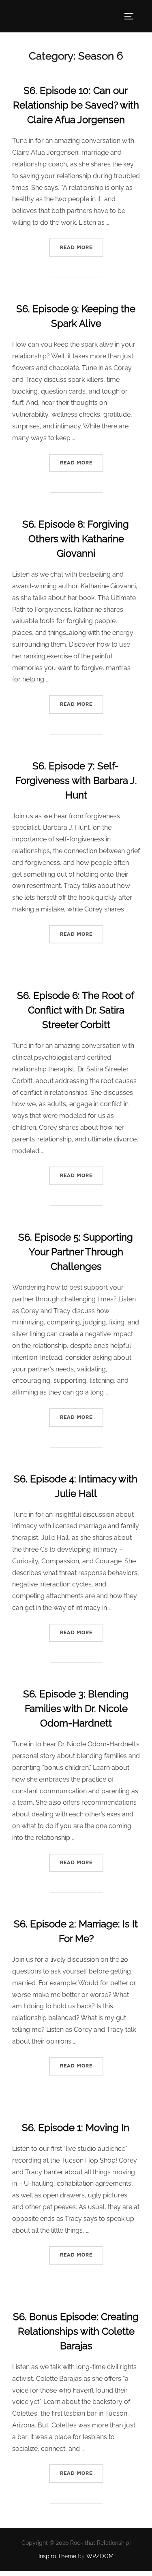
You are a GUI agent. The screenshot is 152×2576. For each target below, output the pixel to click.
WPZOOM (100, 2556)
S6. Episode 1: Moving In (76, 2128)
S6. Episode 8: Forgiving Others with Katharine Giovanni (76, 539)
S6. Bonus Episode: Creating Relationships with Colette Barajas (76, 2331)
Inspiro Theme (57, 2556)
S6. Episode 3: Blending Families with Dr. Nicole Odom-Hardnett (76, 1708)
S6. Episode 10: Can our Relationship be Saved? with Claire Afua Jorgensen (76, 105)
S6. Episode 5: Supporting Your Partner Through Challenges (76, 1252)
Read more (82, 247)
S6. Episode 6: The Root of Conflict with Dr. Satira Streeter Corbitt (76, 1010)
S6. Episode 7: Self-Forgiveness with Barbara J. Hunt (76, 780)
